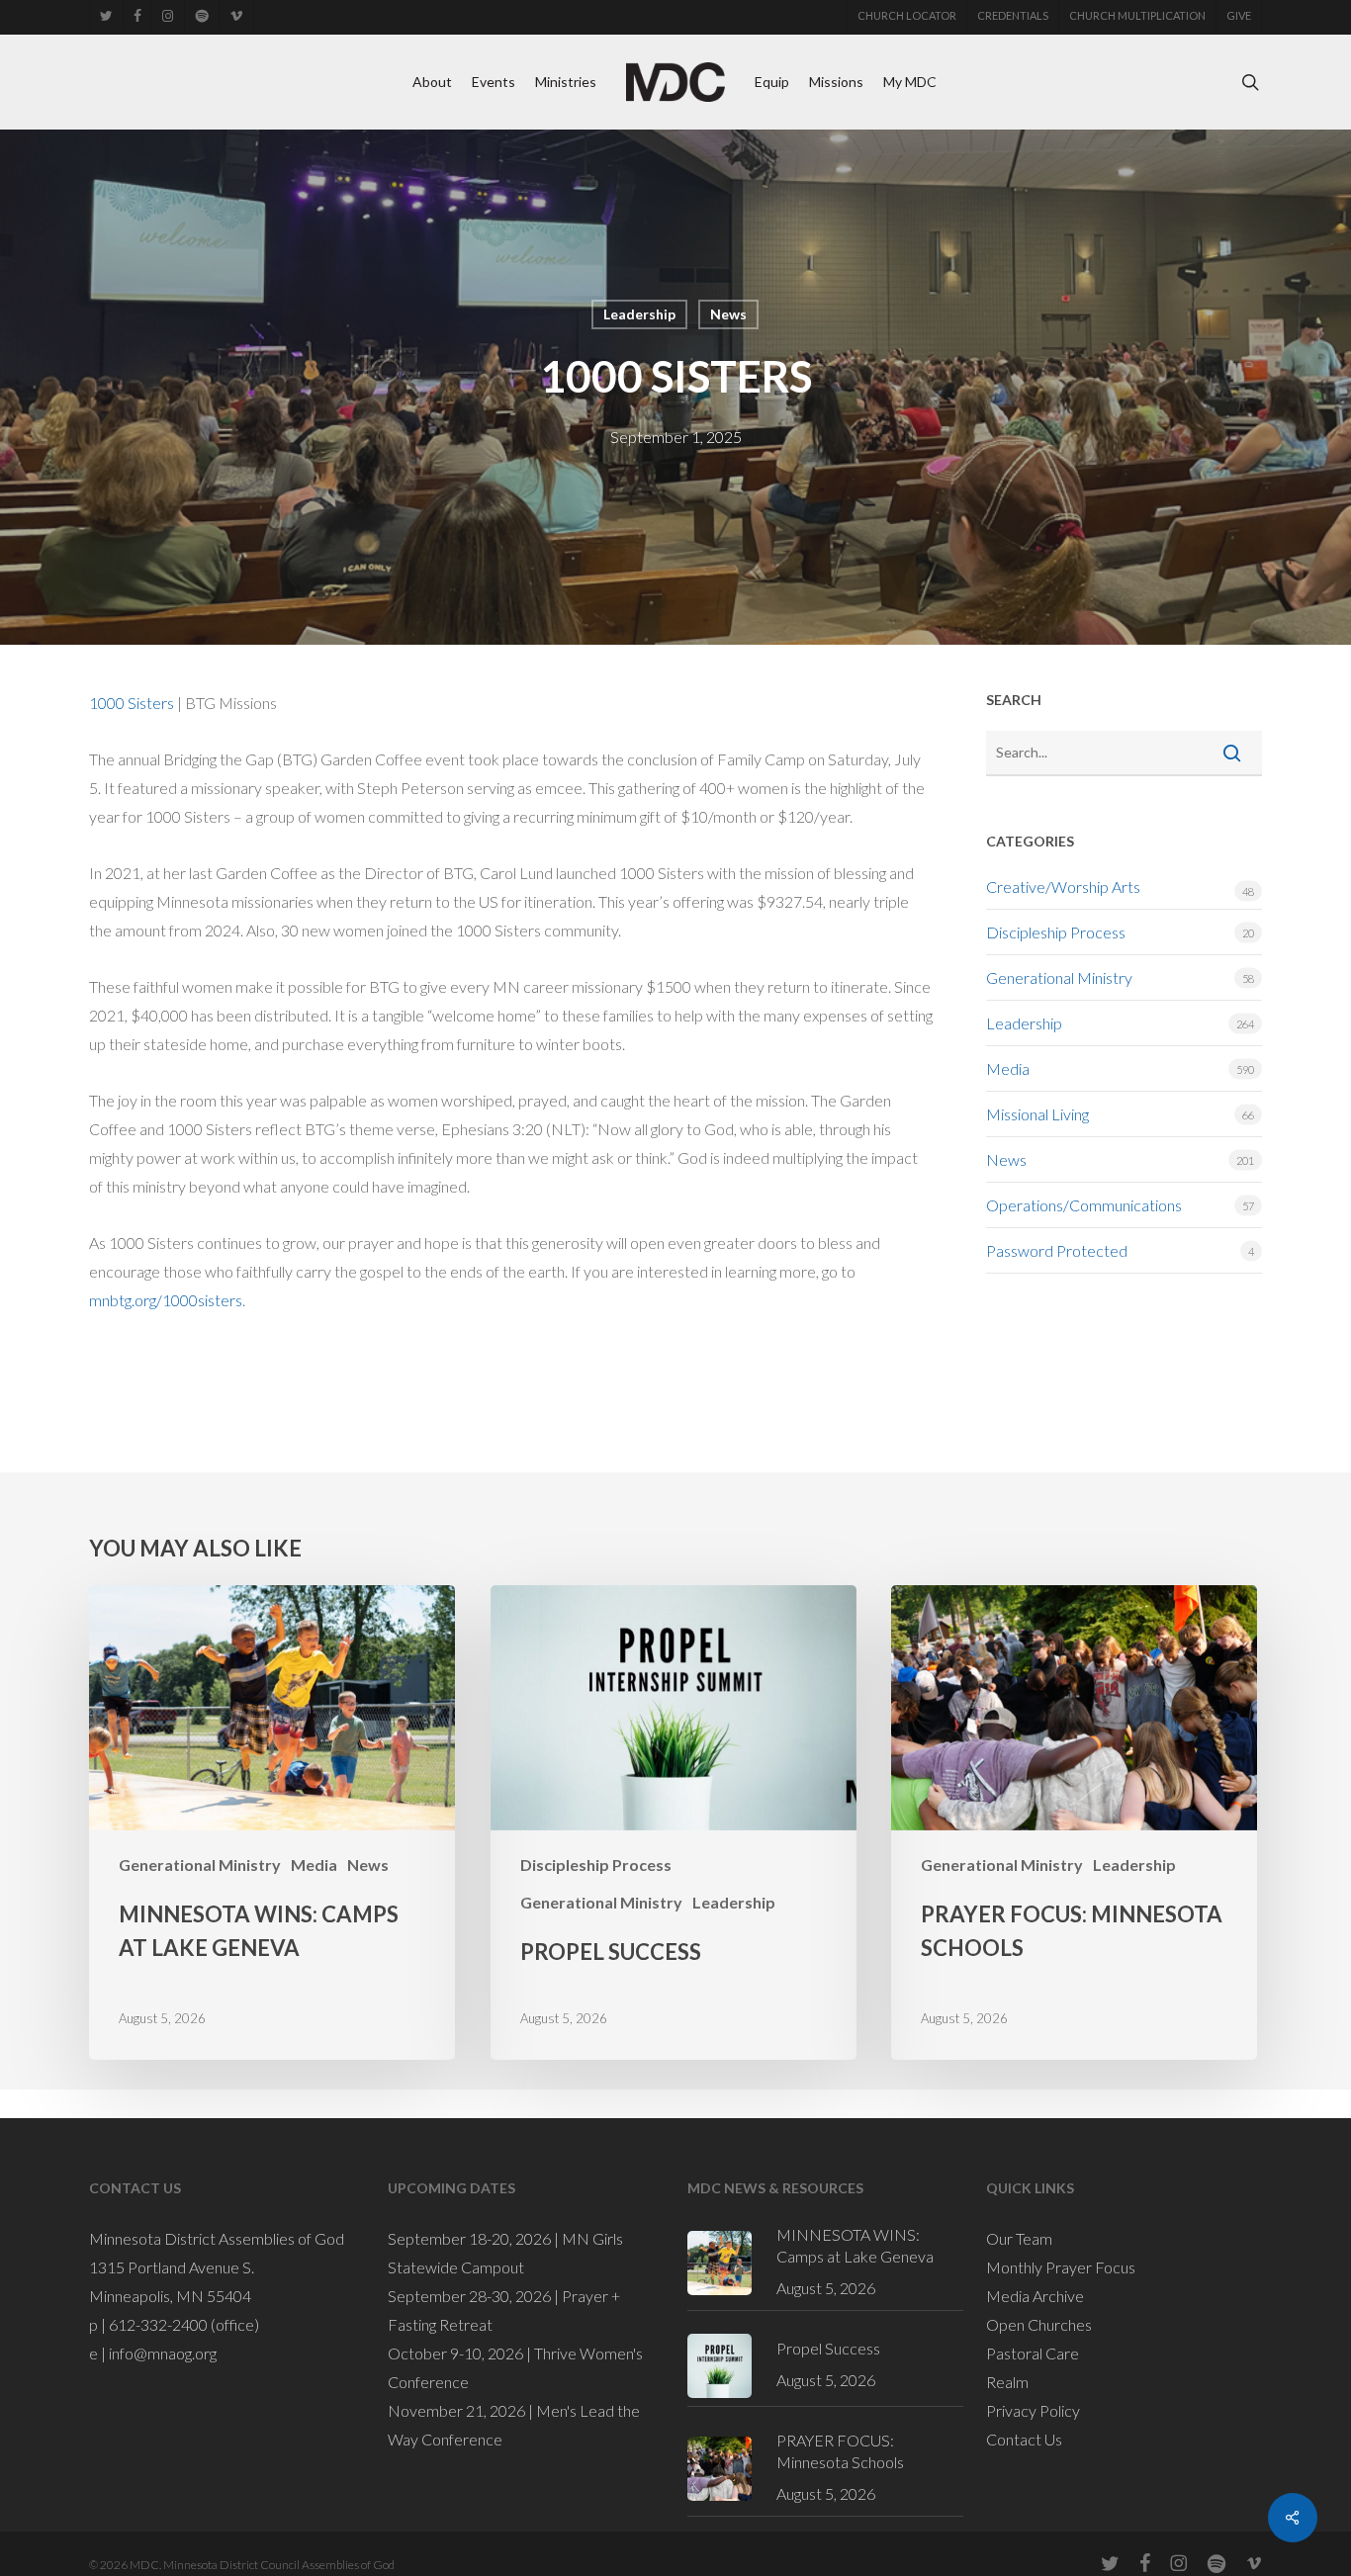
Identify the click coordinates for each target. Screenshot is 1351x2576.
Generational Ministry (1059, 977)
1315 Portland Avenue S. (172, 2267)
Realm (1007, 2382)
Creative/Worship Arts (1063, 887)
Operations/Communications (1084, 1205)
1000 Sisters (132, 703)
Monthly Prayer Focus (1061, 2267)
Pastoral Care (1033, 2353)
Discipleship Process (1056, 932)
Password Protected (1057, 1250)
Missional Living (1037, 1114)
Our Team (1019, 2238)
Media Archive (1035, 2296)
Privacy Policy (1033, 2410)
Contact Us (1024, 2439)
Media (1008, 1068)
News (728, 314)
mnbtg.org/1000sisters (166, 1300)
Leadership (639, 314)
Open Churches (1039, 2324)
